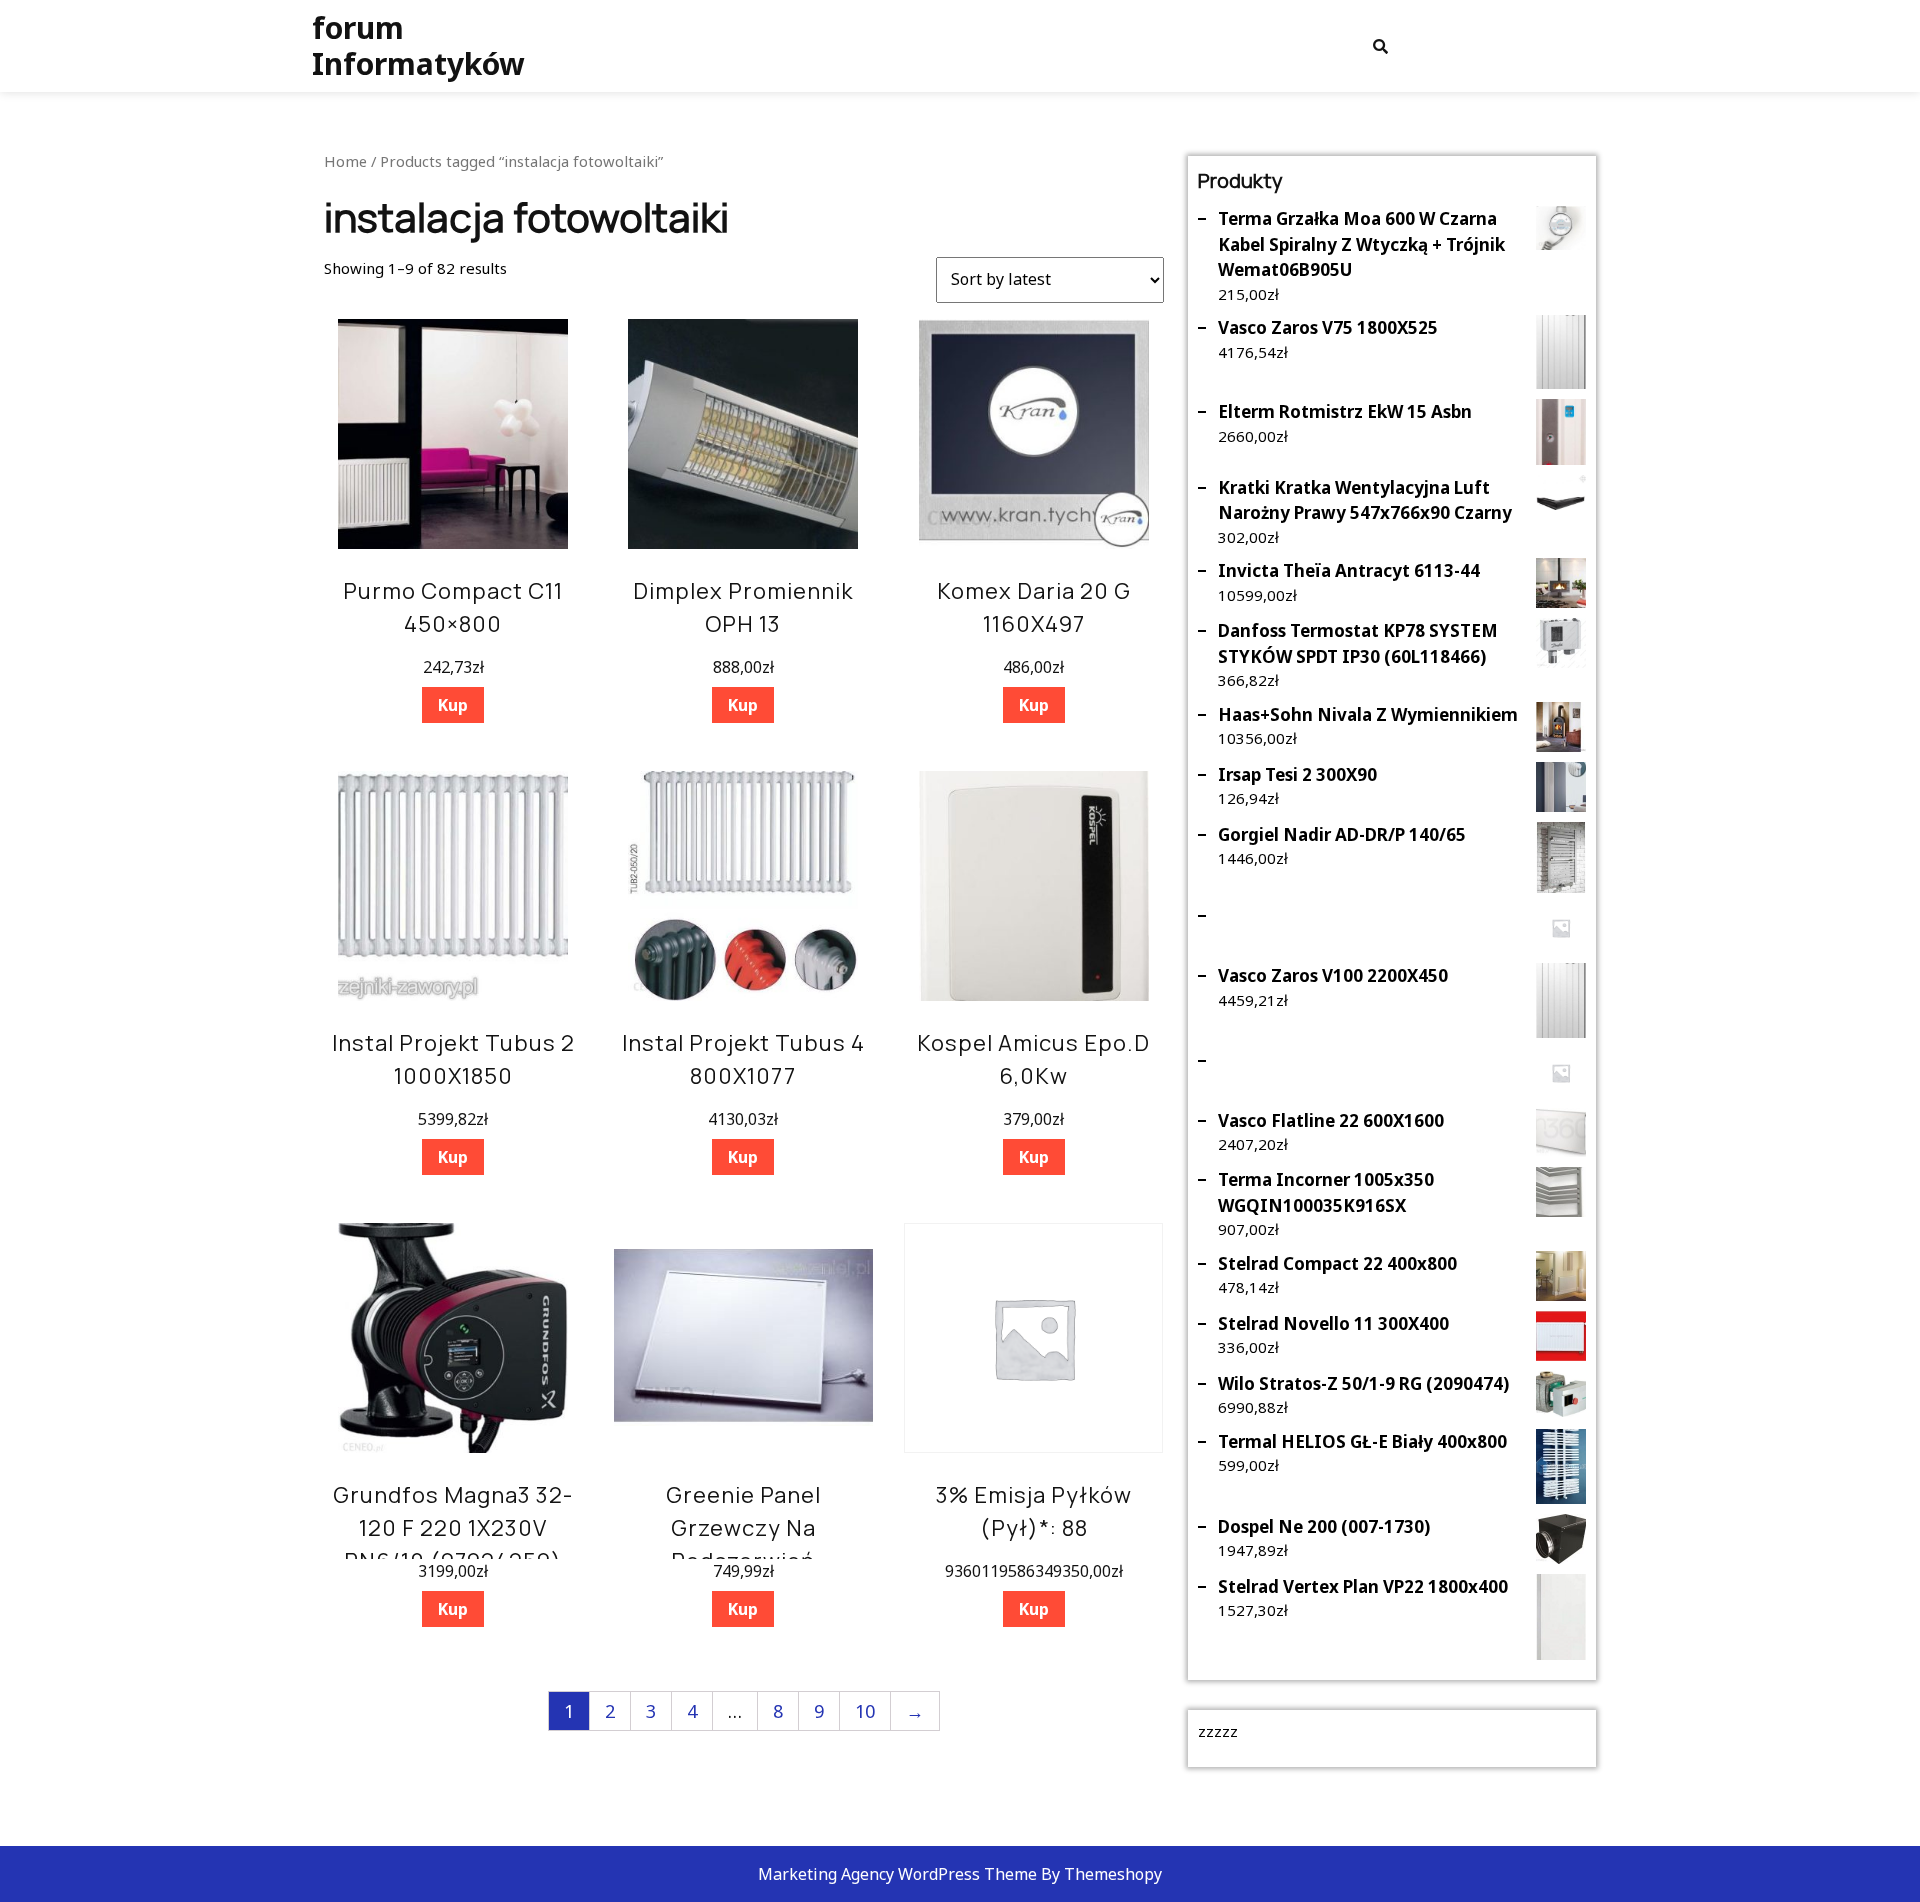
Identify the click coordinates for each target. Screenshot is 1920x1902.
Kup (453, 705)
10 (865, 1711)
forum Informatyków (418, 45)
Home (345, 161)
